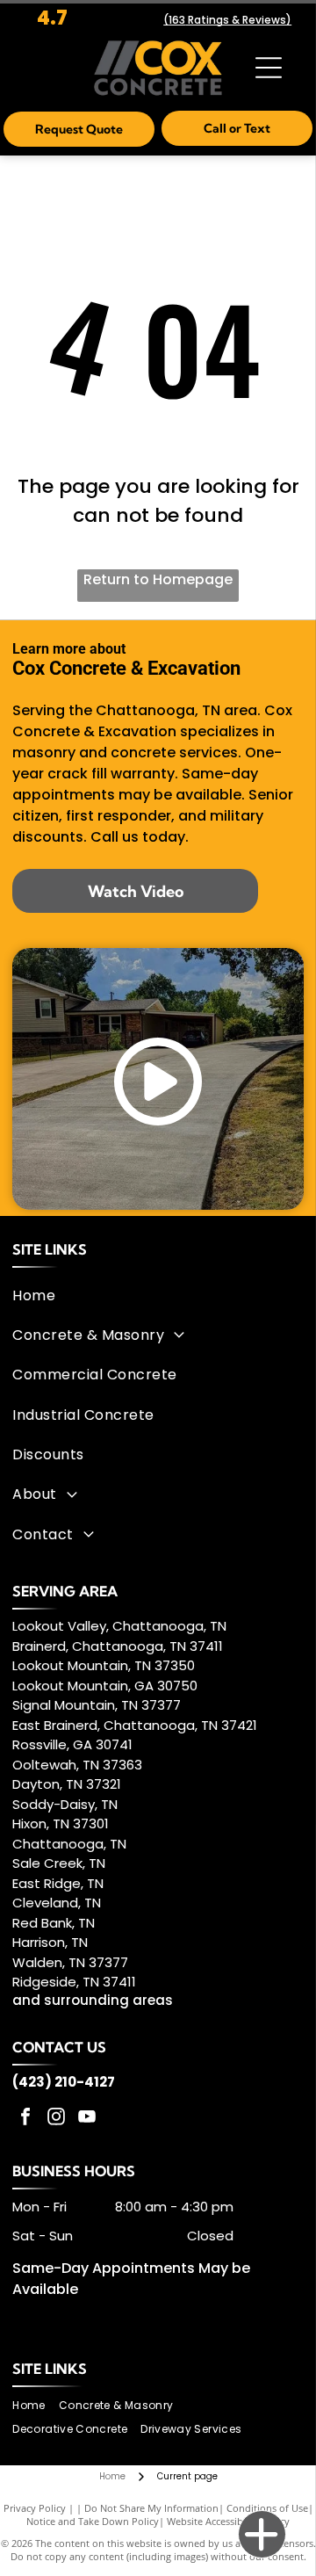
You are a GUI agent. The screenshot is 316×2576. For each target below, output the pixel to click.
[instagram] (56, 2119)
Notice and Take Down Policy (93, 2521)
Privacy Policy (35, 2508)
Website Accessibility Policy (228, 2521)
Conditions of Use (267, 2508)
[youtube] (87, 2119)
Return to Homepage (158, 579)
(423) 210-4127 (64, 2082)
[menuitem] (155, 1295)
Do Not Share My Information (151, 2508)
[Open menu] (269, 68)
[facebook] (25, 2119)
